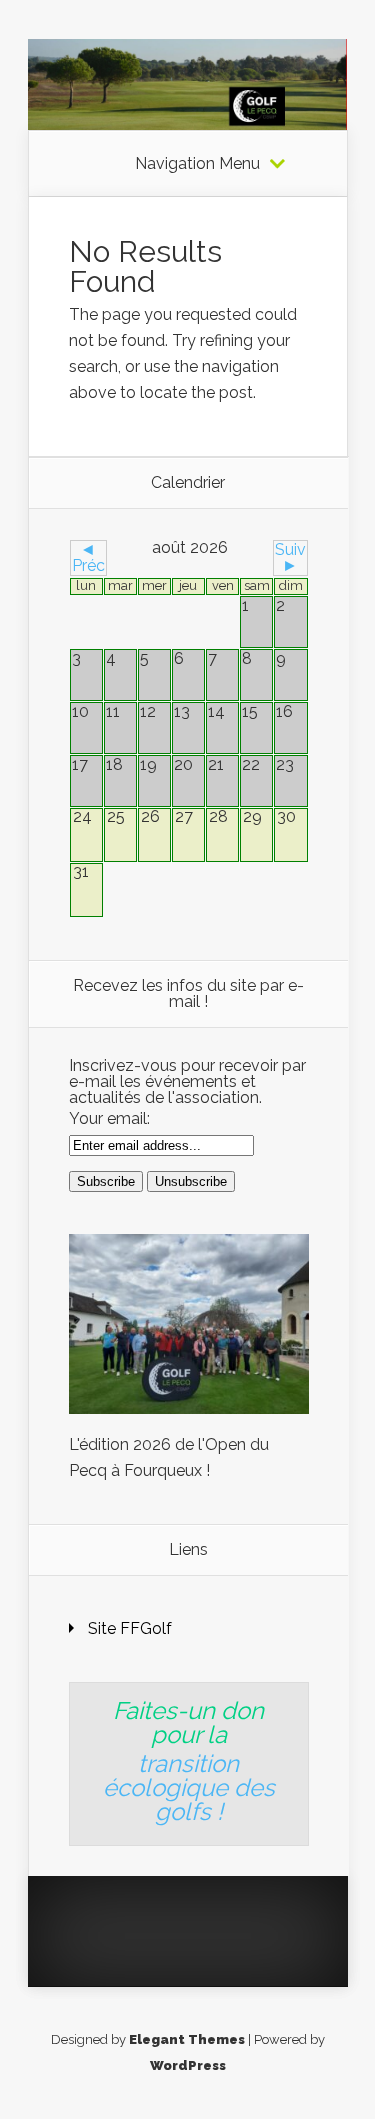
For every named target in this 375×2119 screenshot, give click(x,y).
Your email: (109, 1118)
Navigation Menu (197, 164)
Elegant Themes (187, 2039)
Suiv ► (290, 557)
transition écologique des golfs (189, 1787)
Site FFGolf (130, 1628)
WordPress (188, 2065)
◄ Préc (88, 557)
